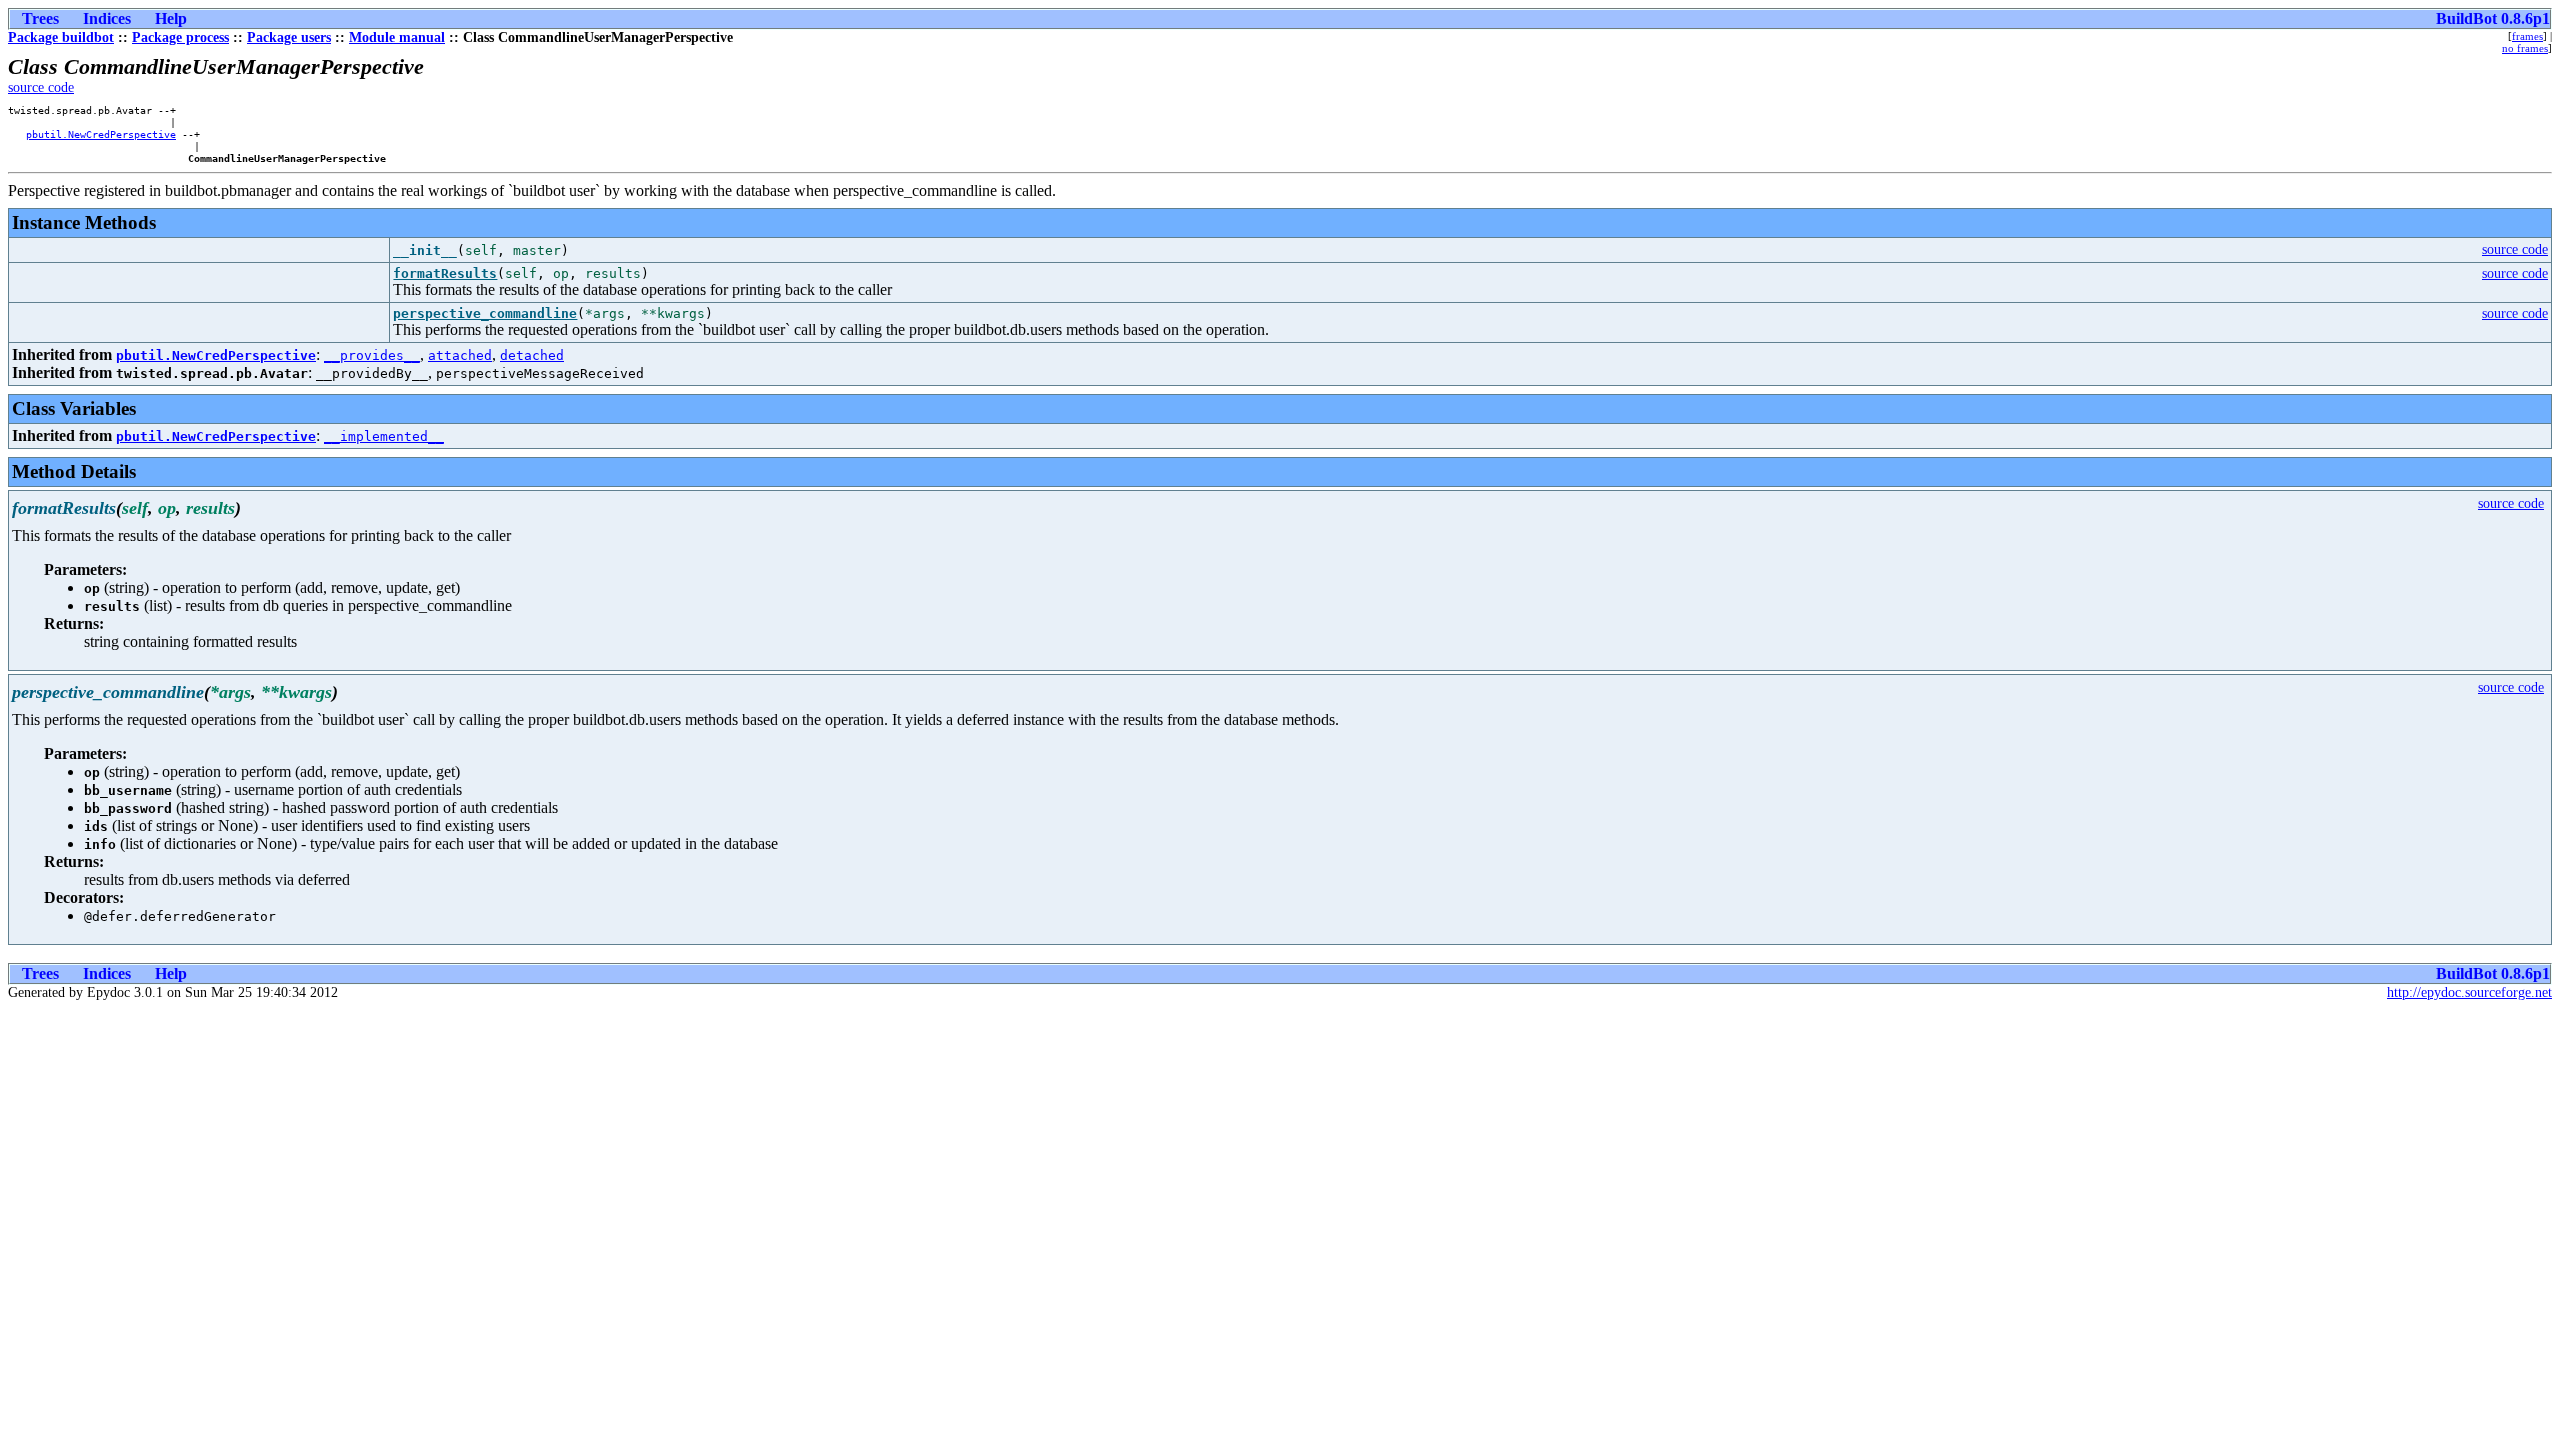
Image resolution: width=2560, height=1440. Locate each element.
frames (2527, 36)
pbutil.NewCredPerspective (101, 134)
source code (41, 87)
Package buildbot (61, 37)
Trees (40, 18)
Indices (107, 18)
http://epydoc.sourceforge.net (2469, 992)
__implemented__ (384, 436)
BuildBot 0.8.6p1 (2493, 18)
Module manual (397, 37)
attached (460, 355)
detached (532, 355)
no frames (2525, 48)
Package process (180, 37)
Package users (289, 37)
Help (171, 18)
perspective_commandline (485, 313)
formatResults (445, 273)
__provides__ (372, 355)
